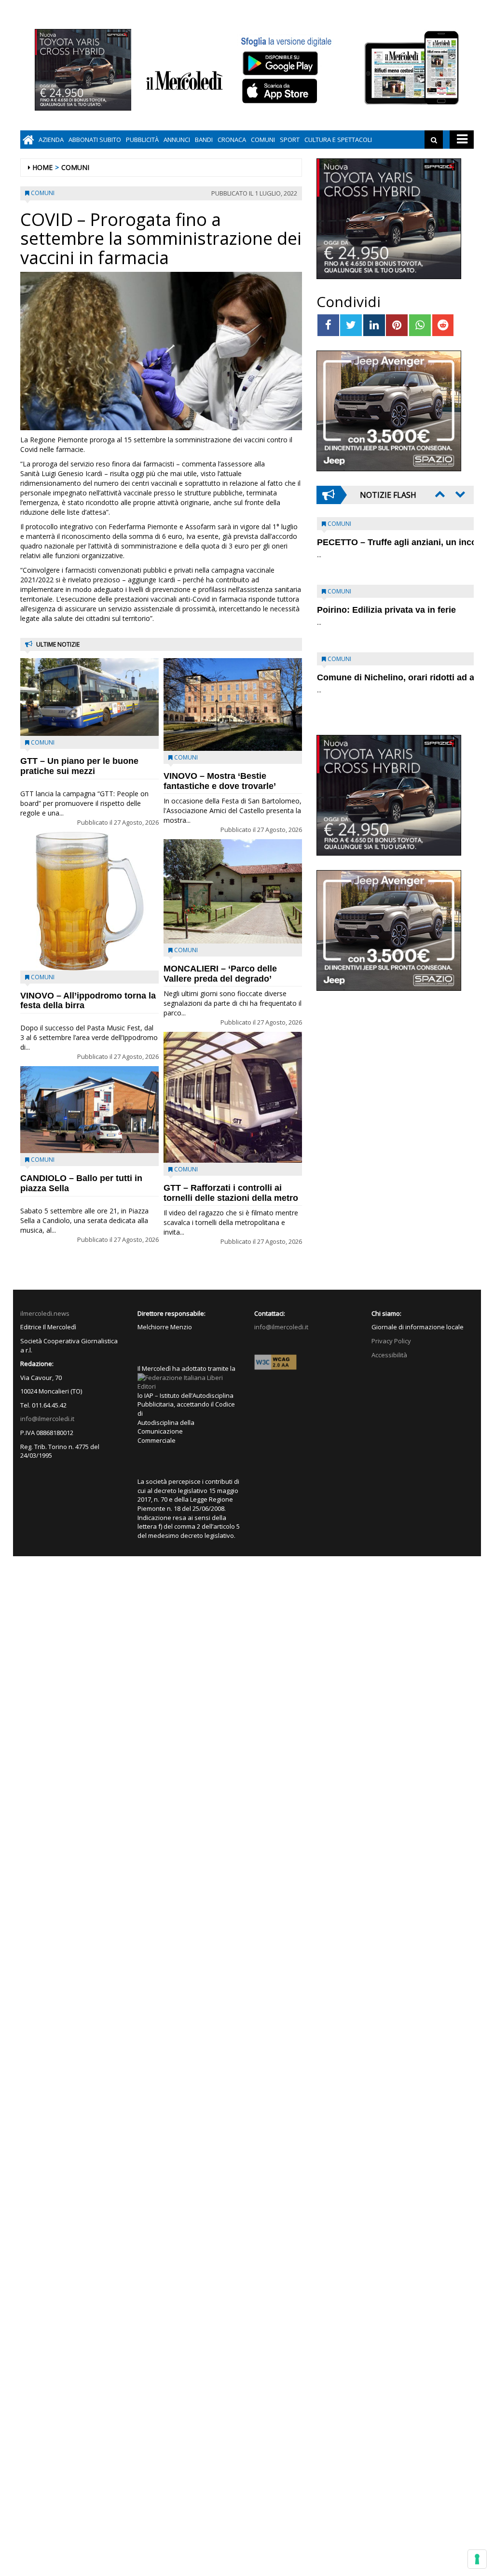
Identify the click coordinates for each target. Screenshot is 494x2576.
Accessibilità (389, 1355)
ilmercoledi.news (45, 1313)
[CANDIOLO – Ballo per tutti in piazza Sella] (89, 1110)
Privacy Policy (391, 1341)
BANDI (204, 140)
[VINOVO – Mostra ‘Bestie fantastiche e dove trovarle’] (233, 704)
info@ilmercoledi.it (47, 1419)
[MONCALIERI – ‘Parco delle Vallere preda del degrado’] (233, 891)
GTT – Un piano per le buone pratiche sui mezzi (79, 766)
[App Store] (281, 91)
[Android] (280, 63)
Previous (439, 494)
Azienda (51, 140)
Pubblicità (142, 140)
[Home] (28, 140)
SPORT (290, 140)
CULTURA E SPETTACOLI (338, 140)
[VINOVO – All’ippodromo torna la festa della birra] (89, 901)
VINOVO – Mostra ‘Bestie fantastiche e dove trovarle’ (220, 781)
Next (459, 494)
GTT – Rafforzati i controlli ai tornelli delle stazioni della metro (231, 1193)
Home (42, 167)
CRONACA (232, 140)
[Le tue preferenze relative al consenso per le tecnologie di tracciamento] (477, 2559)
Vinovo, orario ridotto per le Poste (387, 542)
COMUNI (263, 140)
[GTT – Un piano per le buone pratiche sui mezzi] (89, 697)
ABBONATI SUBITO (95, 140)
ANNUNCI (177, 140)
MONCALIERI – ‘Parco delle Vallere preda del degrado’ (220, 974)
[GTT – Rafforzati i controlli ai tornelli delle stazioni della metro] (233, 1097)
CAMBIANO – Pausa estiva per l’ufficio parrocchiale (380, 683)
